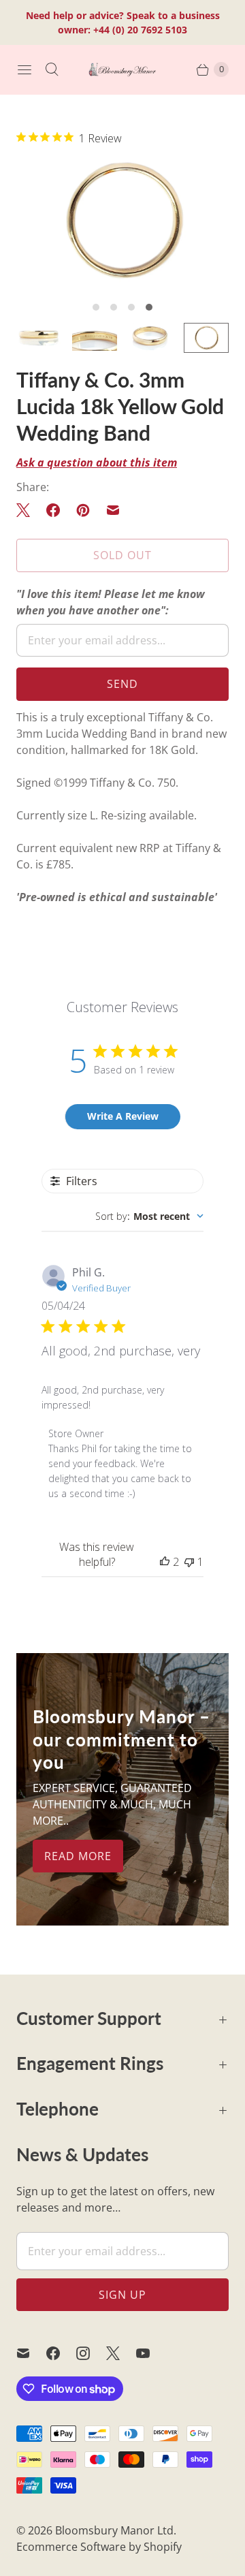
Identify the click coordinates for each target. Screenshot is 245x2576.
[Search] (52, 69)
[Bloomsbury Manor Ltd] (122, 69)
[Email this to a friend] (113, 510)
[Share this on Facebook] (53, 510)
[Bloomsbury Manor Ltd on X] (121, 2353)
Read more (78, 1856)
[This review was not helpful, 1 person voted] (189, 1562)
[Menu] (24, 69)
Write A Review (123, 1116)
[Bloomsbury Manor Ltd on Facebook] (61, 2353)
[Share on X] (27, 510)
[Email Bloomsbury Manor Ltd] (31, 2353)
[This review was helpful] (165, 1562)
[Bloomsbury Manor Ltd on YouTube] (151, 2353)
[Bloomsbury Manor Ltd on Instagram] (91, 2353)
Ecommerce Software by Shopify (99, 2547)
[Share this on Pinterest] (83, 510)
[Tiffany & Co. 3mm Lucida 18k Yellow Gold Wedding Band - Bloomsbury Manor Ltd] (122, 221)
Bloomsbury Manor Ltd (114, 2530)
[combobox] (149, 1216)
